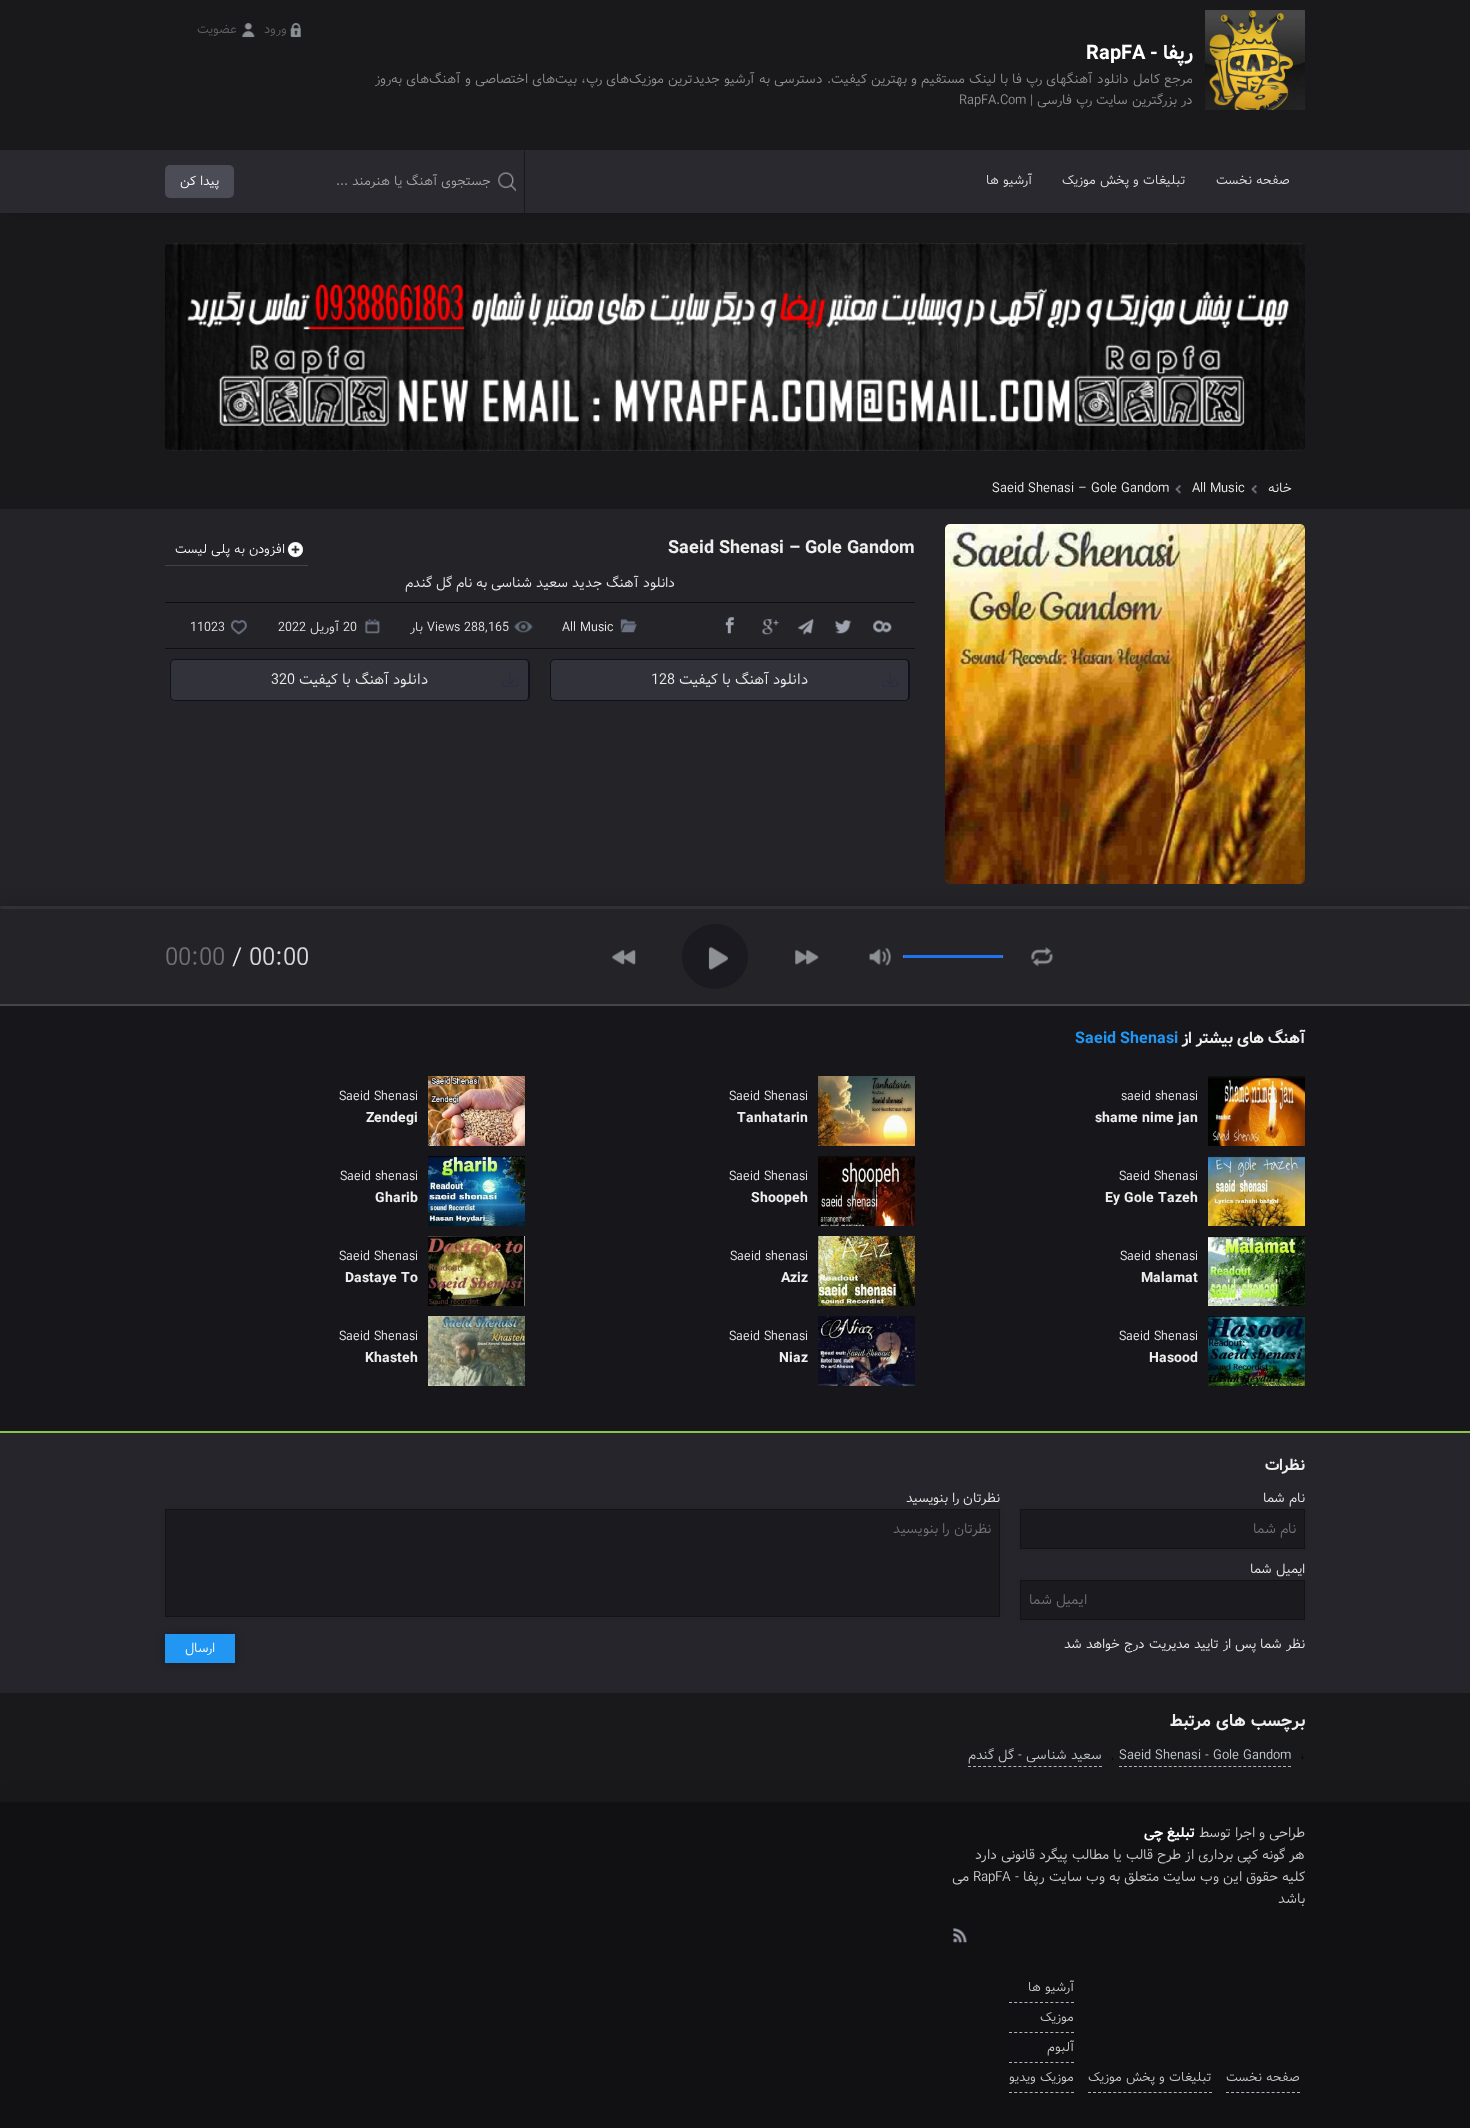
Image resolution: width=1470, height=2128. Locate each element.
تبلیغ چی (1169, 1833)
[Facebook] (729, 625)
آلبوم (1060, 2047)
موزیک (1057, 2017)
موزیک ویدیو (1041, 2077)
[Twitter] (843, 625)
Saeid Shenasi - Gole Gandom (1205, 1755)
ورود (275, 29)
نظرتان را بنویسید (953, 1498)
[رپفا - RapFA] (1255, 74)
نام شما (1284, 1498)
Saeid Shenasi (1126, 1038)
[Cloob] (881, 625)
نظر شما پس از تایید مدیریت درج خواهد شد (1184, 1644)
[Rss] (959, 1934)
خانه (1280, 488)
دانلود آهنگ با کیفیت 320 (349, 680)
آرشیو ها (1009, 180)
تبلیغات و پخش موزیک (1124, 180)
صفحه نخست (1253, 180)
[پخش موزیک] (735, 457)
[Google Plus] (767, 625)
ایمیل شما (1277, 1569)
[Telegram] (805, 625)
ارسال (200, 1648)
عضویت (217, 29)
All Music (1218, 488)
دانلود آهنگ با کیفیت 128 (729, 680)
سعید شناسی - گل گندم (1035, 1755)
